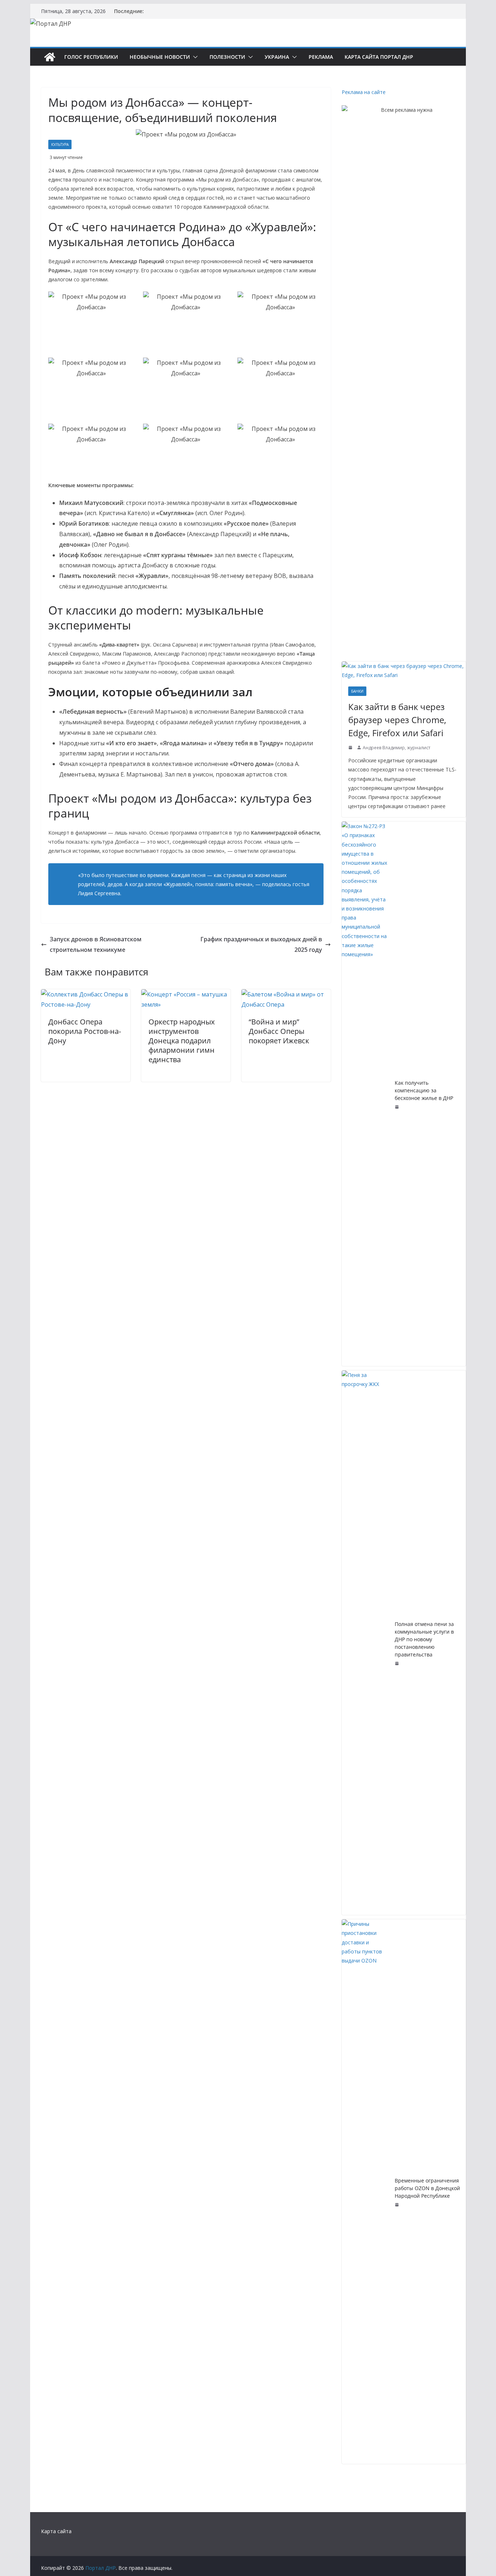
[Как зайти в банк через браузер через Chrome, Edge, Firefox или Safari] (404, 671)
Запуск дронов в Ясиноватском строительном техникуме (96, 944)
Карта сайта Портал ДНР (379, 57)
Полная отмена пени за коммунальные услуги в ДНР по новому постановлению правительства (424, 1639)
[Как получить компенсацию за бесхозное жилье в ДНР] (365, 1094)
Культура (60, 144)
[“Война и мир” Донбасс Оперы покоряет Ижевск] (286, 994)
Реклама (321, 57)
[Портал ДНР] (50, 57)
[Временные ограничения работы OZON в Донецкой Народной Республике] (365, 2192)
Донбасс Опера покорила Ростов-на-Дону (85, 1031)
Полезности (227, 57)
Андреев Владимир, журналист (397, 748)
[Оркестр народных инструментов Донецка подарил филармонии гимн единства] (186, 994)
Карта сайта (56, 2531)
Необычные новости (160, 57)
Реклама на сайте (364, 92)
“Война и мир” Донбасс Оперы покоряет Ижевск (279, 1031)
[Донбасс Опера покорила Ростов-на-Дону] (86, 994)
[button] (194, 57)
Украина (277, 57)
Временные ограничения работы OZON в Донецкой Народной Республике (427, 2188)
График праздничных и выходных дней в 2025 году (261, 944)
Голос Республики (91, 57)
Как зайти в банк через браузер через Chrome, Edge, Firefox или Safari (397, 720)
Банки (357, 691)
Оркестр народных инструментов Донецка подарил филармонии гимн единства (182, 1041)
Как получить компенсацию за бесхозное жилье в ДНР (424, 1090)
